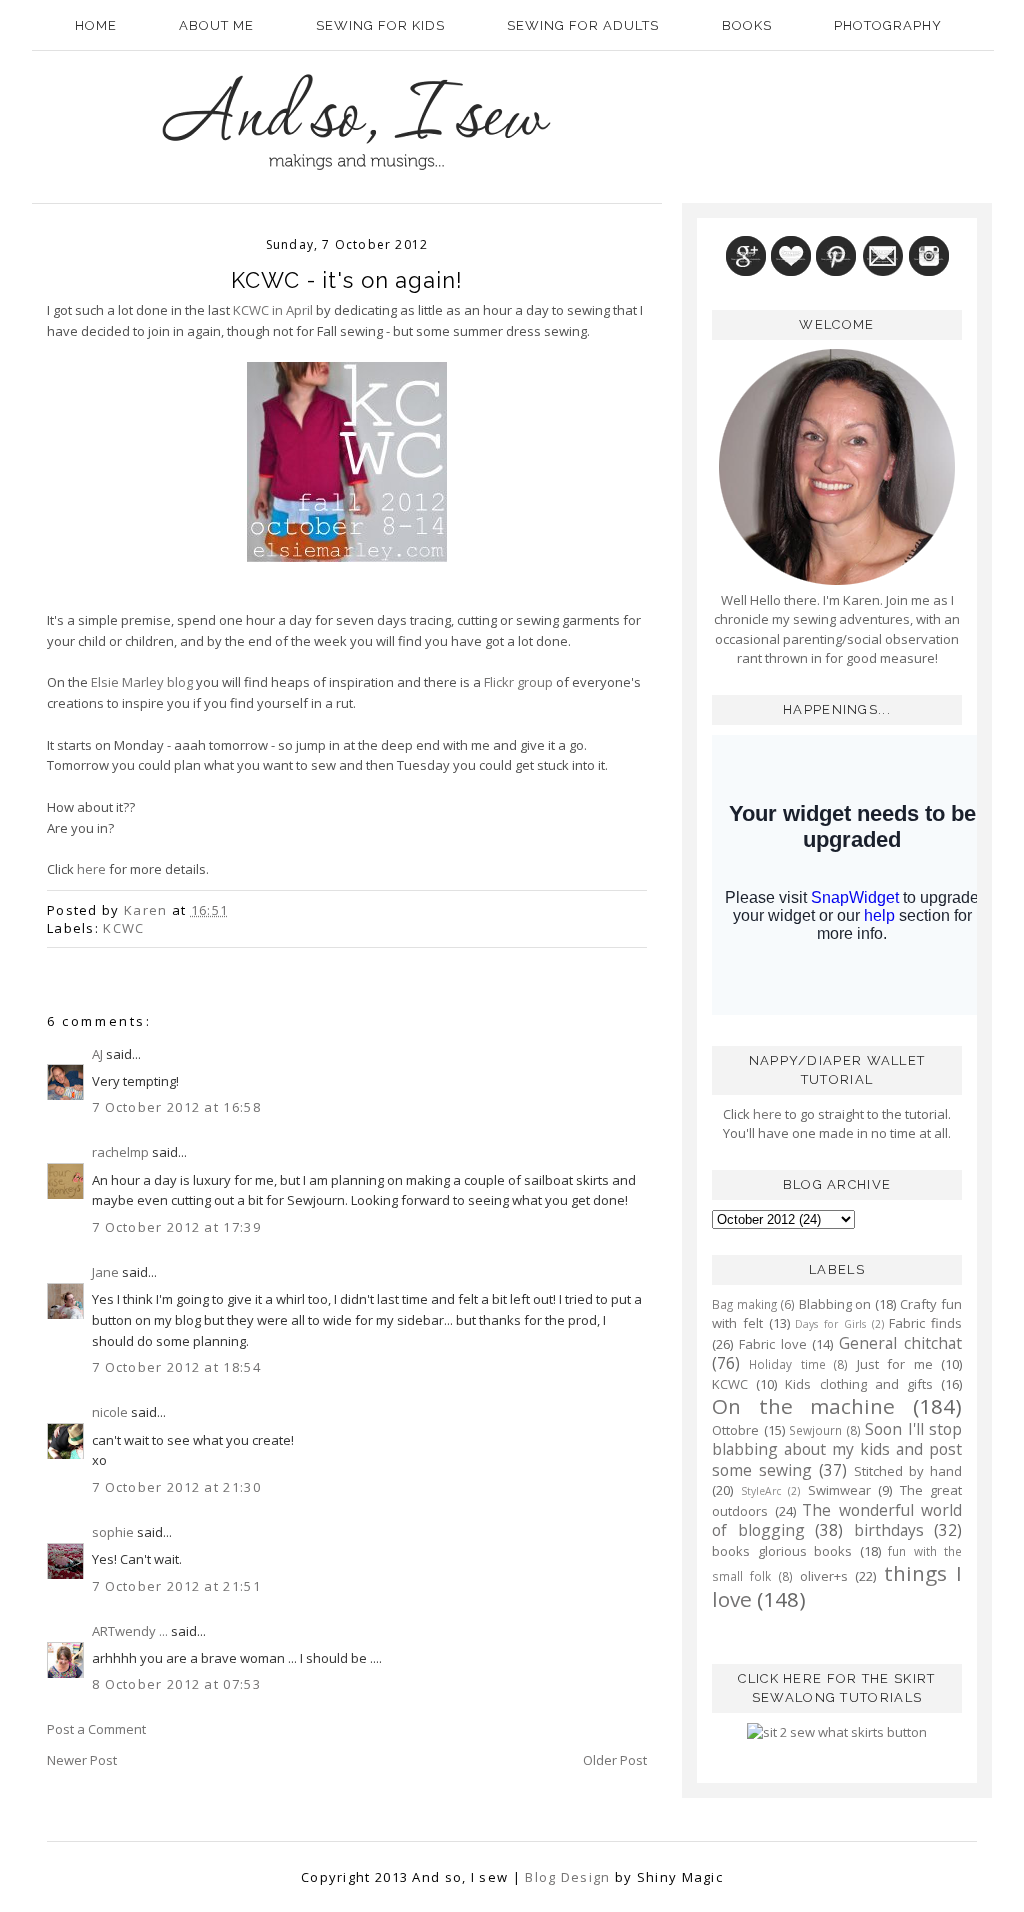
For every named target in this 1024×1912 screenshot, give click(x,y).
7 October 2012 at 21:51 (176, 1586)
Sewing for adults (583, 25)
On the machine (803, 1406)
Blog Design (567, 1877)
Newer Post (82, 1760)
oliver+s (824, 1576)
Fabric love (773, 1344)
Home (96, 25)
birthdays (889, 1530)
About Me (216, 25)
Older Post (615, 1760)
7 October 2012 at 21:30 (176, 1487)
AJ (97, 1054)
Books (747, 25)
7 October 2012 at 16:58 (176, 1107)
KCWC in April (273, 310)
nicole (110, 1412)
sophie (113, 1532)
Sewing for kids (380, 25)
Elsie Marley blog (142, 682)
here (91, 869)
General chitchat (900, 1343)
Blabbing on (835, 1304)
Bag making (744, 1304)
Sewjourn (815, 1430)
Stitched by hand (908, 1471)
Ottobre (735, 1430)
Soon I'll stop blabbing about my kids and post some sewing (837, 1449)
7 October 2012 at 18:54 (176, 1367)
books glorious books (782, 1551)
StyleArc (761, 1491)
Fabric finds (925, 1323)
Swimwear (839, 1490)
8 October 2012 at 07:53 (176, 1684)
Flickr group (518, 682)
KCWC (123, 928)
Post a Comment (96, 1729)
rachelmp (120, 1152)
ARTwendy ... (130, 1631)
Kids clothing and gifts (859, 1384)
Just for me (895, 1364)
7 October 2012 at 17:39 (176, 1227)
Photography (888, 25)
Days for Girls (830, 1324)
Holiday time (787, 1364)
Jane (105, 1272)
